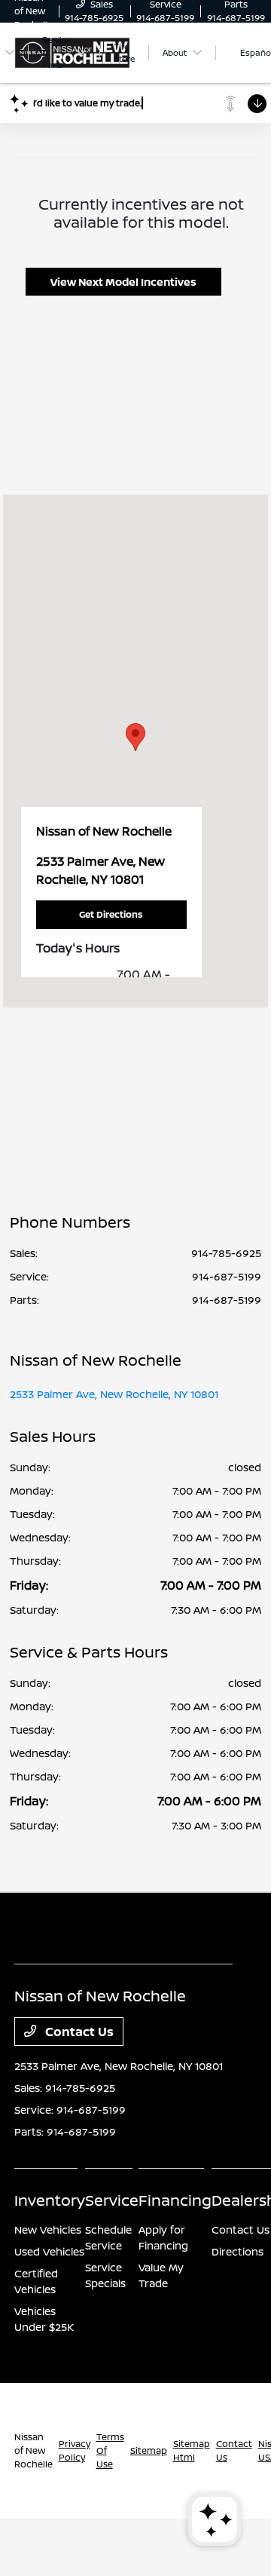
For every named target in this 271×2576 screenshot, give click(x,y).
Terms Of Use (110, 2450)
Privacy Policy (75, 2450)
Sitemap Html (192, 2450)
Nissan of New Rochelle (33, 2450)
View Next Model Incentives (123, 282)
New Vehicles (48, 2229)
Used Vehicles (49, 2251)
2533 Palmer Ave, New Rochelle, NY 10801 (114, 1394)
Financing (175, 2200)
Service (112, 2200)
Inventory (50, 2200)
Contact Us (78, 2032)
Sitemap (149, 2450)
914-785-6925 (226, 1253)
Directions (238, 2251)
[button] (135, 737)
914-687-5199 (227, 1276)
